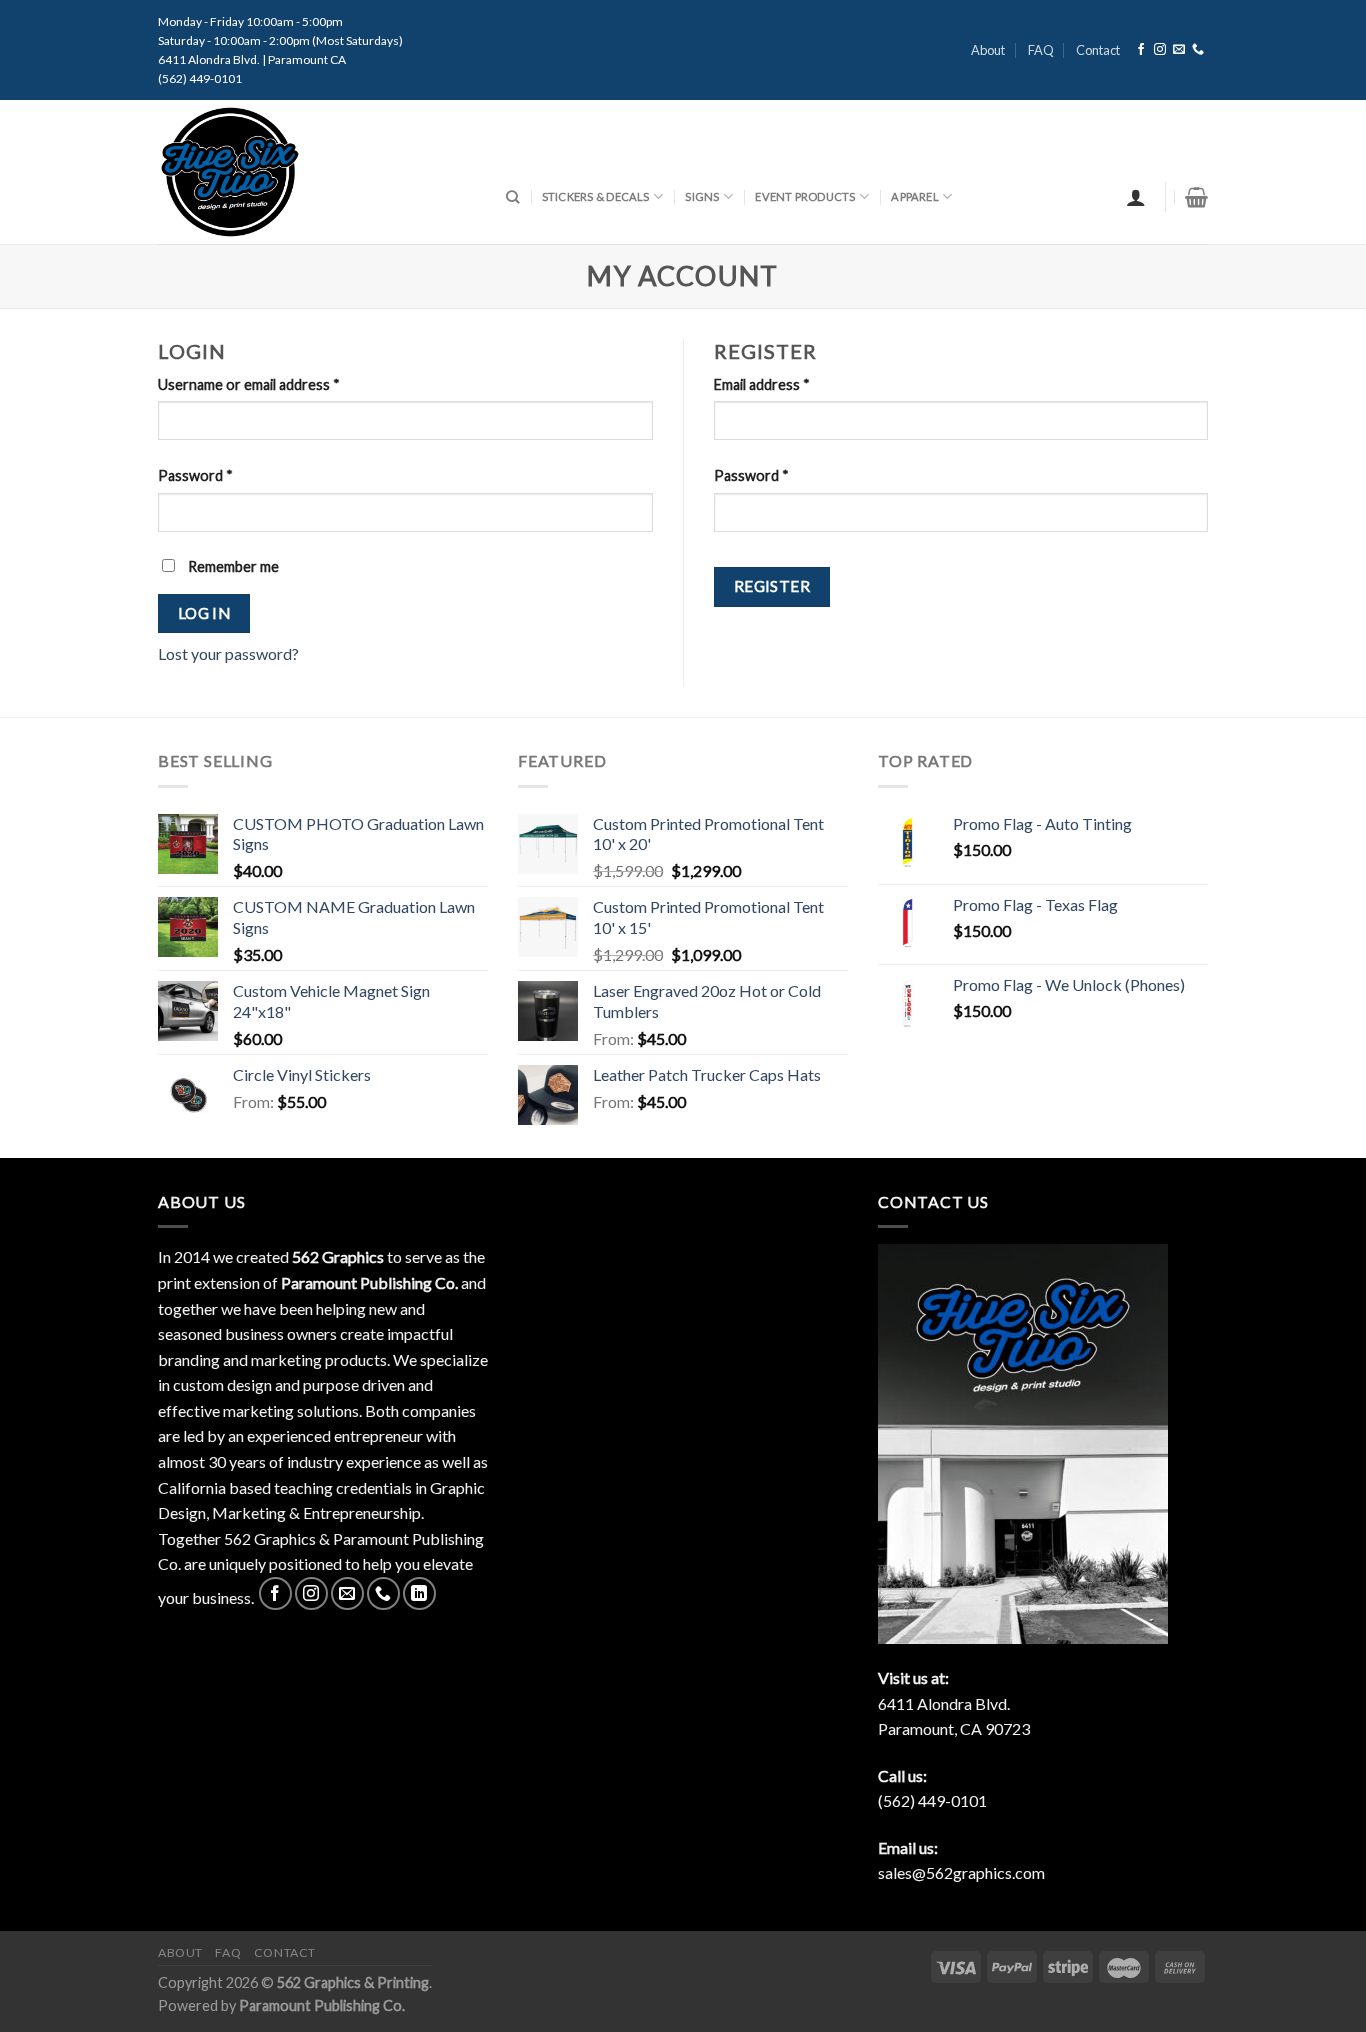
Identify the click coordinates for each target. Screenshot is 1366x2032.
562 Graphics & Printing (353, 1982)
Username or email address (249, 384)
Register (772, 586)
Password (195, 475)
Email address (762, 384)
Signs (702, 196)
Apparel (915, 196)
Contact (1098, 50)
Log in (204, 613)
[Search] (512, 197)
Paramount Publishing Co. (322, 2005)
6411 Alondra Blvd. (944, 1703)
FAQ (1041, 50)
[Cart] (1196, 197)
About (988, 50)
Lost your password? (228, 653)
